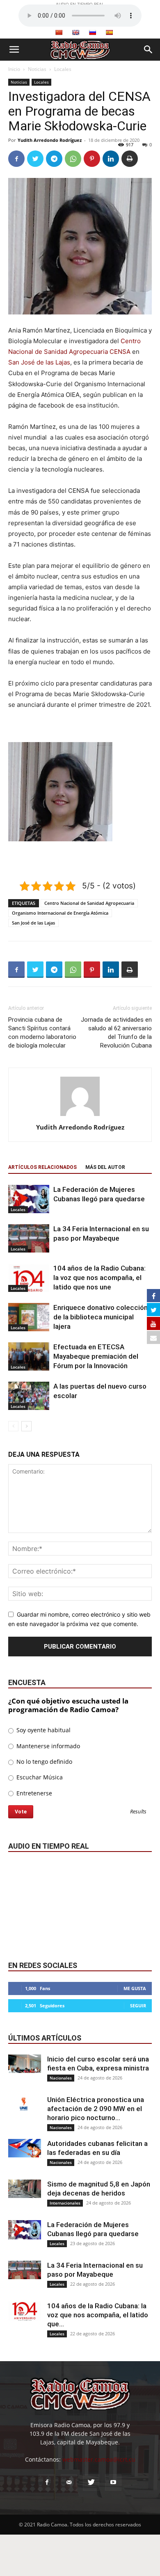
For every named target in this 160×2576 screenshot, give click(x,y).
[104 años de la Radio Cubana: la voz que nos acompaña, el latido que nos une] (29, 1278)
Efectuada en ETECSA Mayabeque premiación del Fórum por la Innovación (96, 1356)
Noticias (37, 69)
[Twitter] (35, 159)
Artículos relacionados (42, 1167)
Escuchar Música (39, 1777)
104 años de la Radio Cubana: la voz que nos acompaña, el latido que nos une (99, 1278)
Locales (63, 69)
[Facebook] (16, 159)
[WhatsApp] (73, 159)
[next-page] (26, 1426)
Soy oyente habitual (43, 1730)
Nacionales (61, 2078)
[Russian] (92, 32)
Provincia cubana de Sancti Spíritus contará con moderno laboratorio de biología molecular (42, 1033)
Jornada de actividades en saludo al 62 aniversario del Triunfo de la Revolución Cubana (116, 1033)
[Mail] (69, 2483)
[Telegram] (54, 159)
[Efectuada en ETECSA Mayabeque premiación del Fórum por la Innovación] (29, 1356)
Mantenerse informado (47, 1746)
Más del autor (105, 1167)
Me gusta (135, 1988)
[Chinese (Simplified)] (59, 32)
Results (138, 1812)
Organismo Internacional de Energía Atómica (60, 913)
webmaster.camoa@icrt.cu (99, 2459)
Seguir (138, 2005)
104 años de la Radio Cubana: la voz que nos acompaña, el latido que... (98, 2315)
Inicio (14, 69)
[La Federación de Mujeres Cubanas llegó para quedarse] (29, 1199)
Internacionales (65, 2203)
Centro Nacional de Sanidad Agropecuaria (89, 903)
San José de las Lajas (39, 362)
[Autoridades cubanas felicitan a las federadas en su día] (25, 2148)
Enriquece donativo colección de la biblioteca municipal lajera (101, 1317)
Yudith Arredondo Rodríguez (50, 140)
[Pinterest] (92, 159)
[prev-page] (13, 1426)
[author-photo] (80, 1116)
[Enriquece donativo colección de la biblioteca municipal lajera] (29, 1317)
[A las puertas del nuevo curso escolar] (29, 1396)
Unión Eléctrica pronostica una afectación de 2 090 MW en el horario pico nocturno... (96, 2109)
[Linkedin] (111, 159)
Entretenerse (33, 1793)
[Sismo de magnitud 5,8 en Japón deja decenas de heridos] (25, 2189)
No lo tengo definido (43, 1762)
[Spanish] (109, 32)
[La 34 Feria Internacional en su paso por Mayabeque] (29, 1238)
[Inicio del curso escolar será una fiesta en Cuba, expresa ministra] (25, 2064)
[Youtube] (113, 2483)
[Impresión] (130, 159)
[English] (75, 32)
